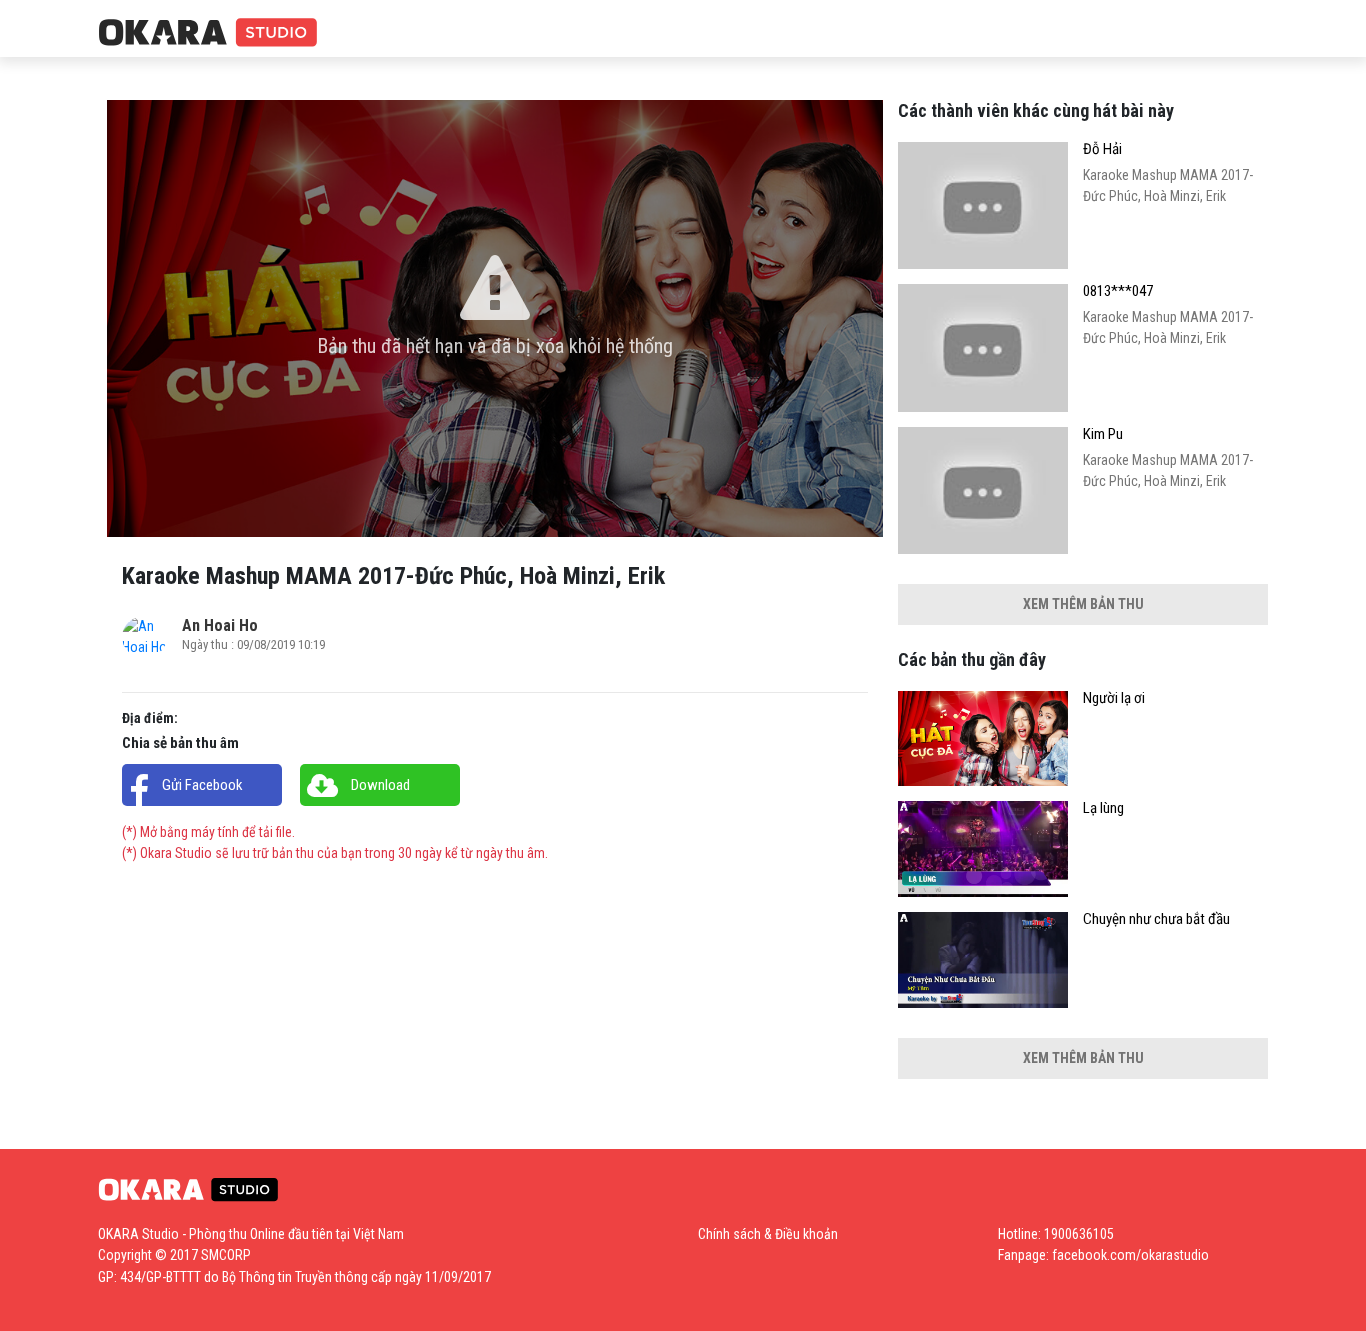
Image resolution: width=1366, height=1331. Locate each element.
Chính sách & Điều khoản (768, 1234)
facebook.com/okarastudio (1130, 1255)
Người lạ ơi (1114, 698)
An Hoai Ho (220, 625)
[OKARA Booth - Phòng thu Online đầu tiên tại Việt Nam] (208, 33)
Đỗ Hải (1102, 149)
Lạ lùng (1103, 808)
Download (380, 785)
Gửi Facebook (202, 785)
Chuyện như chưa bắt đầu (1156, 919)
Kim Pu (1103, 434)
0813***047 (1118, 291)
